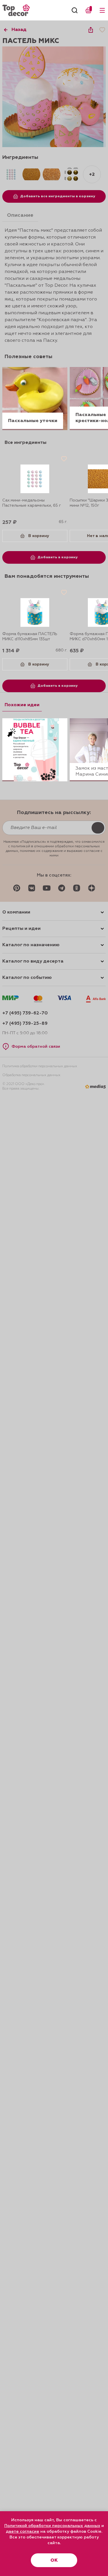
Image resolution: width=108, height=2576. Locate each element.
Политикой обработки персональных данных (52, 2526)
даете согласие (22, 2532)
